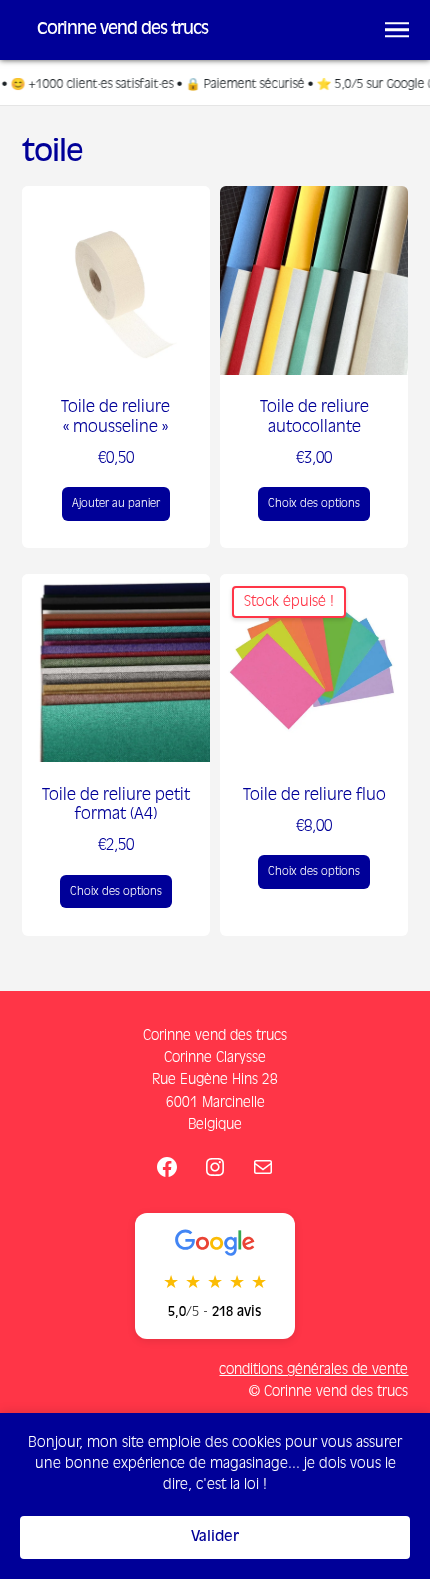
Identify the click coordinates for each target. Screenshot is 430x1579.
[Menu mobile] (397, 30)
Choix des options (314, 503)
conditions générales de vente (313, 1370)
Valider (215, 1537)
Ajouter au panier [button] (116, 503)
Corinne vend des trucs (122, 29)
